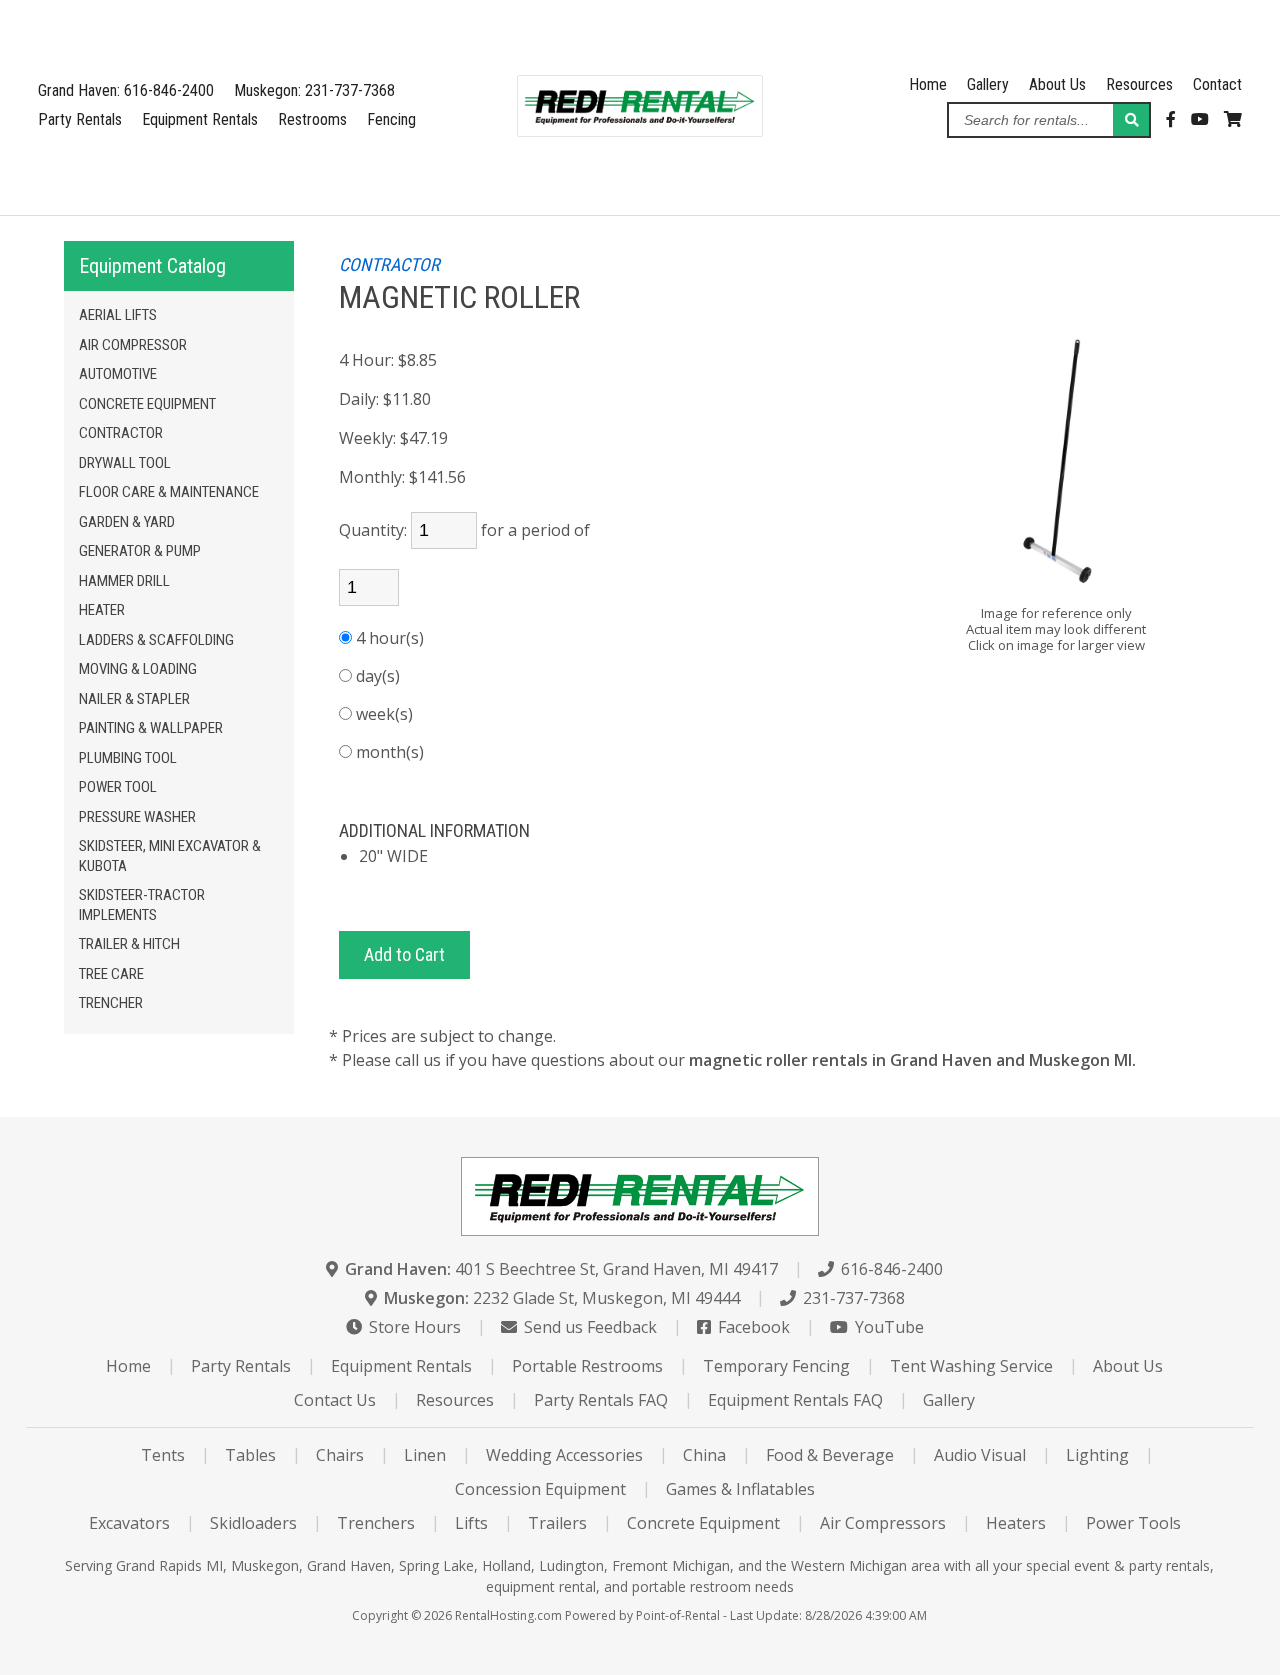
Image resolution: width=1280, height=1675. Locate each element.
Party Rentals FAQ (601, 1400)
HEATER (102, 610)
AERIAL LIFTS (118, 315)
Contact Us (335, 1400)
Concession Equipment (540, 1489)
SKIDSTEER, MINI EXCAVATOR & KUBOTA (170, 856)
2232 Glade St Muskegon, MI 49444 (562, 1298)
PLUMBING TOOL (128, 758)
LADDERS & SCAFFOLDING (156, 640)
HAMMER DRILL (124, 581)
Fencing (391, 119)
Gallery (988, 84)
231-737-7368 (852, 1298)
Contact (1217, 84)
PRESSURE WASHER (137, 817)
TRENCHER (111, 1003)
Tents (163, 1455)
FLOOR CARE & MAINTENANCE (169, 492)
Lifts (471, 1523)
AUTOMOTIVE (118, 374)
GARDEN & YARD (127, 522)
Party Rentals (80, 119)
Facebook (752, 1327)
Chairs (340, 1455)
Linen (425, 1455)
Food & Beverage (830, 1455)
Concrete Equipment (703, 1523)
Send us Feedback (588, 1327)
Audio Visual (980, 1455)
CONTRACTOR (121, 433)
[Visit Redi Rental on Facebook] (1171, 119)
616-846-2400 (890, 1269)
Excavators (129, 1523)
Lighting (1097, 1455)
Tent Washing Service (971, 1366)
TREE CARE (111, 974)
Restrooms (312, 119)
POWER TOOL (118, 787)
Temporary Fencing (776, 1366)
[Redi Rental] (640, 130)
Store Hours (413, 1327)
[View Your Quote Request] (1233, 119)
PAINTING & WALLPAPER (151, 728)
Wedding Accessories (564, 1455)
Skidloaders (253, 1523)
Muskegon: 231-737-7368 (314, 90)
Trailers (557, 1523)
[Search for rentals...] (1131, 120)
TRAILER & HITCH (129, 944)
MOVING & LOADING (138, 669)
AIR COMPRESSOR (133, 345)
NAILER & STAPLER (134, 699)
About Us (1057, 84)
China (704, 1455)
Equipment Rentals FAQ (795, 1400)
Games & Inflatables (740, 1489)
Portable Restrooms (587, 1366)
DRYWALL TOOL (125, 463)
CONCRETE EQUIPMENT (147, 404)
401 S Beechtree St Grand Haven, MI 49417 (561, 1269)
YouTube (887, 1327)
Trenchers (376, 1523)
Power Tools (1133, 1523)
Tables (250, 1455)
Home (928, 84)
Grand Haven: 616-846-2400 (126, 90)
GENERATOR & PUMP (140, 551)
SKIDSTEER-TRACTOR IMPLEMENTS (142, 905)
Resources (1139, 84)
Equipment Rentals (200, 119)
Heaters (1016, 1523)
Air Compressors (883, 1523)
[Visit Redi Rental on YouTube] (1200, 119)
